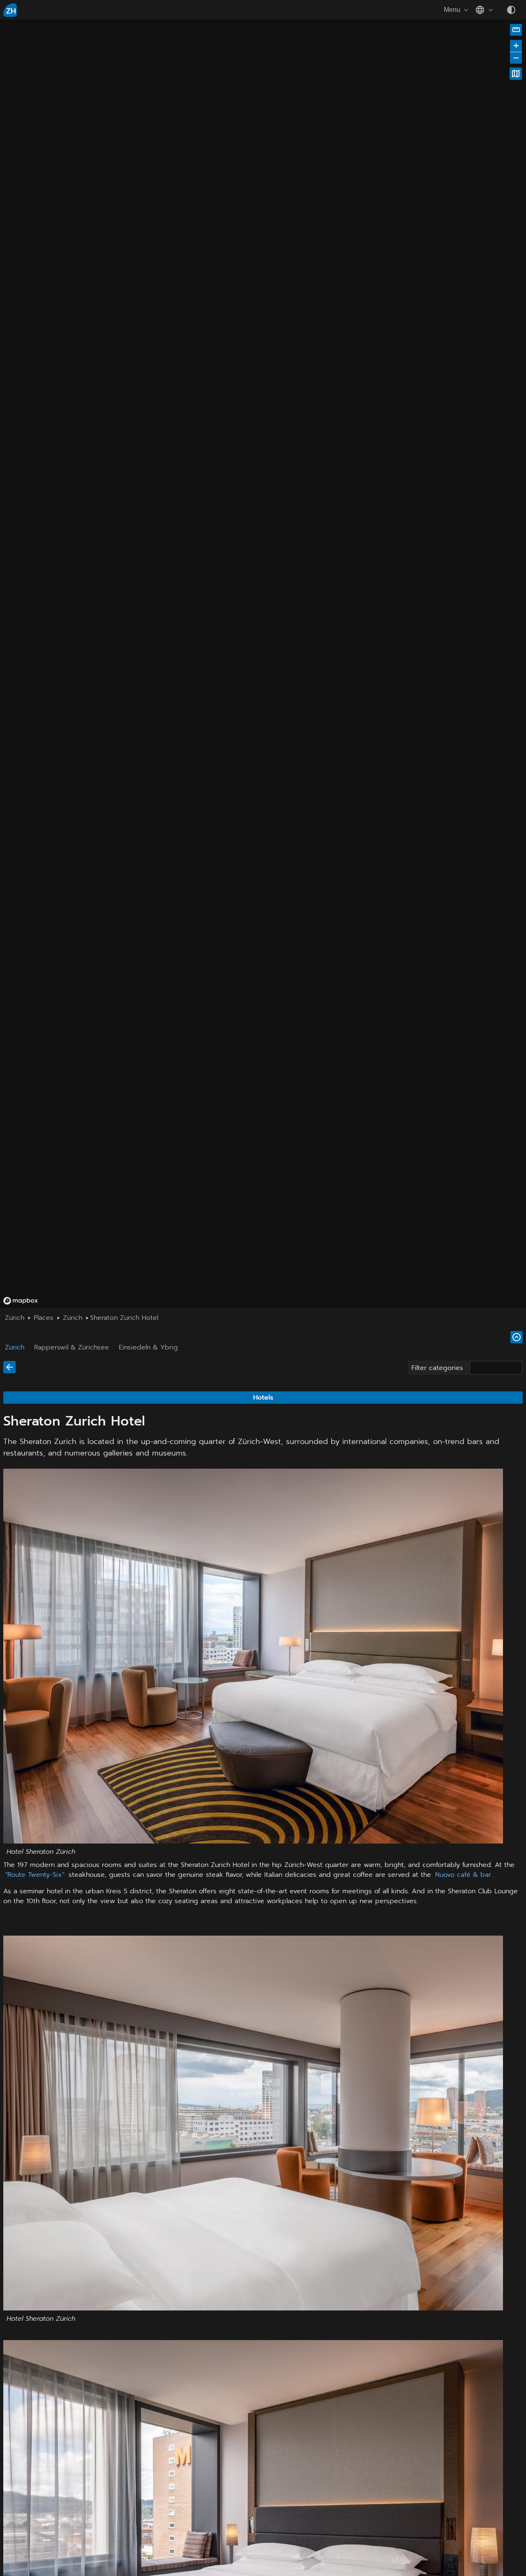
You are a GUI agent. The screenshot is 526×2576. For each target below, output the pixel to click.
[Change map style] (516, 74)
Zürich (15, 1347)
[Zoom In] (516, 46)
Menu (452, 10)
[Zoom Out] (516, 58)
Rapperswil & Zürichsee (72, 1347)
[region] (158, 168)
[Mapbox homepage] (21, 1301)
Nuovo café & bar (463, 1875)
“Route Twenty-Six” (35, 1875)
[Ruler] (516, 30)
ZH (11, 11)
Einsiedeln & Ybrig (148, 1347)
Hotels (263, 1398)
